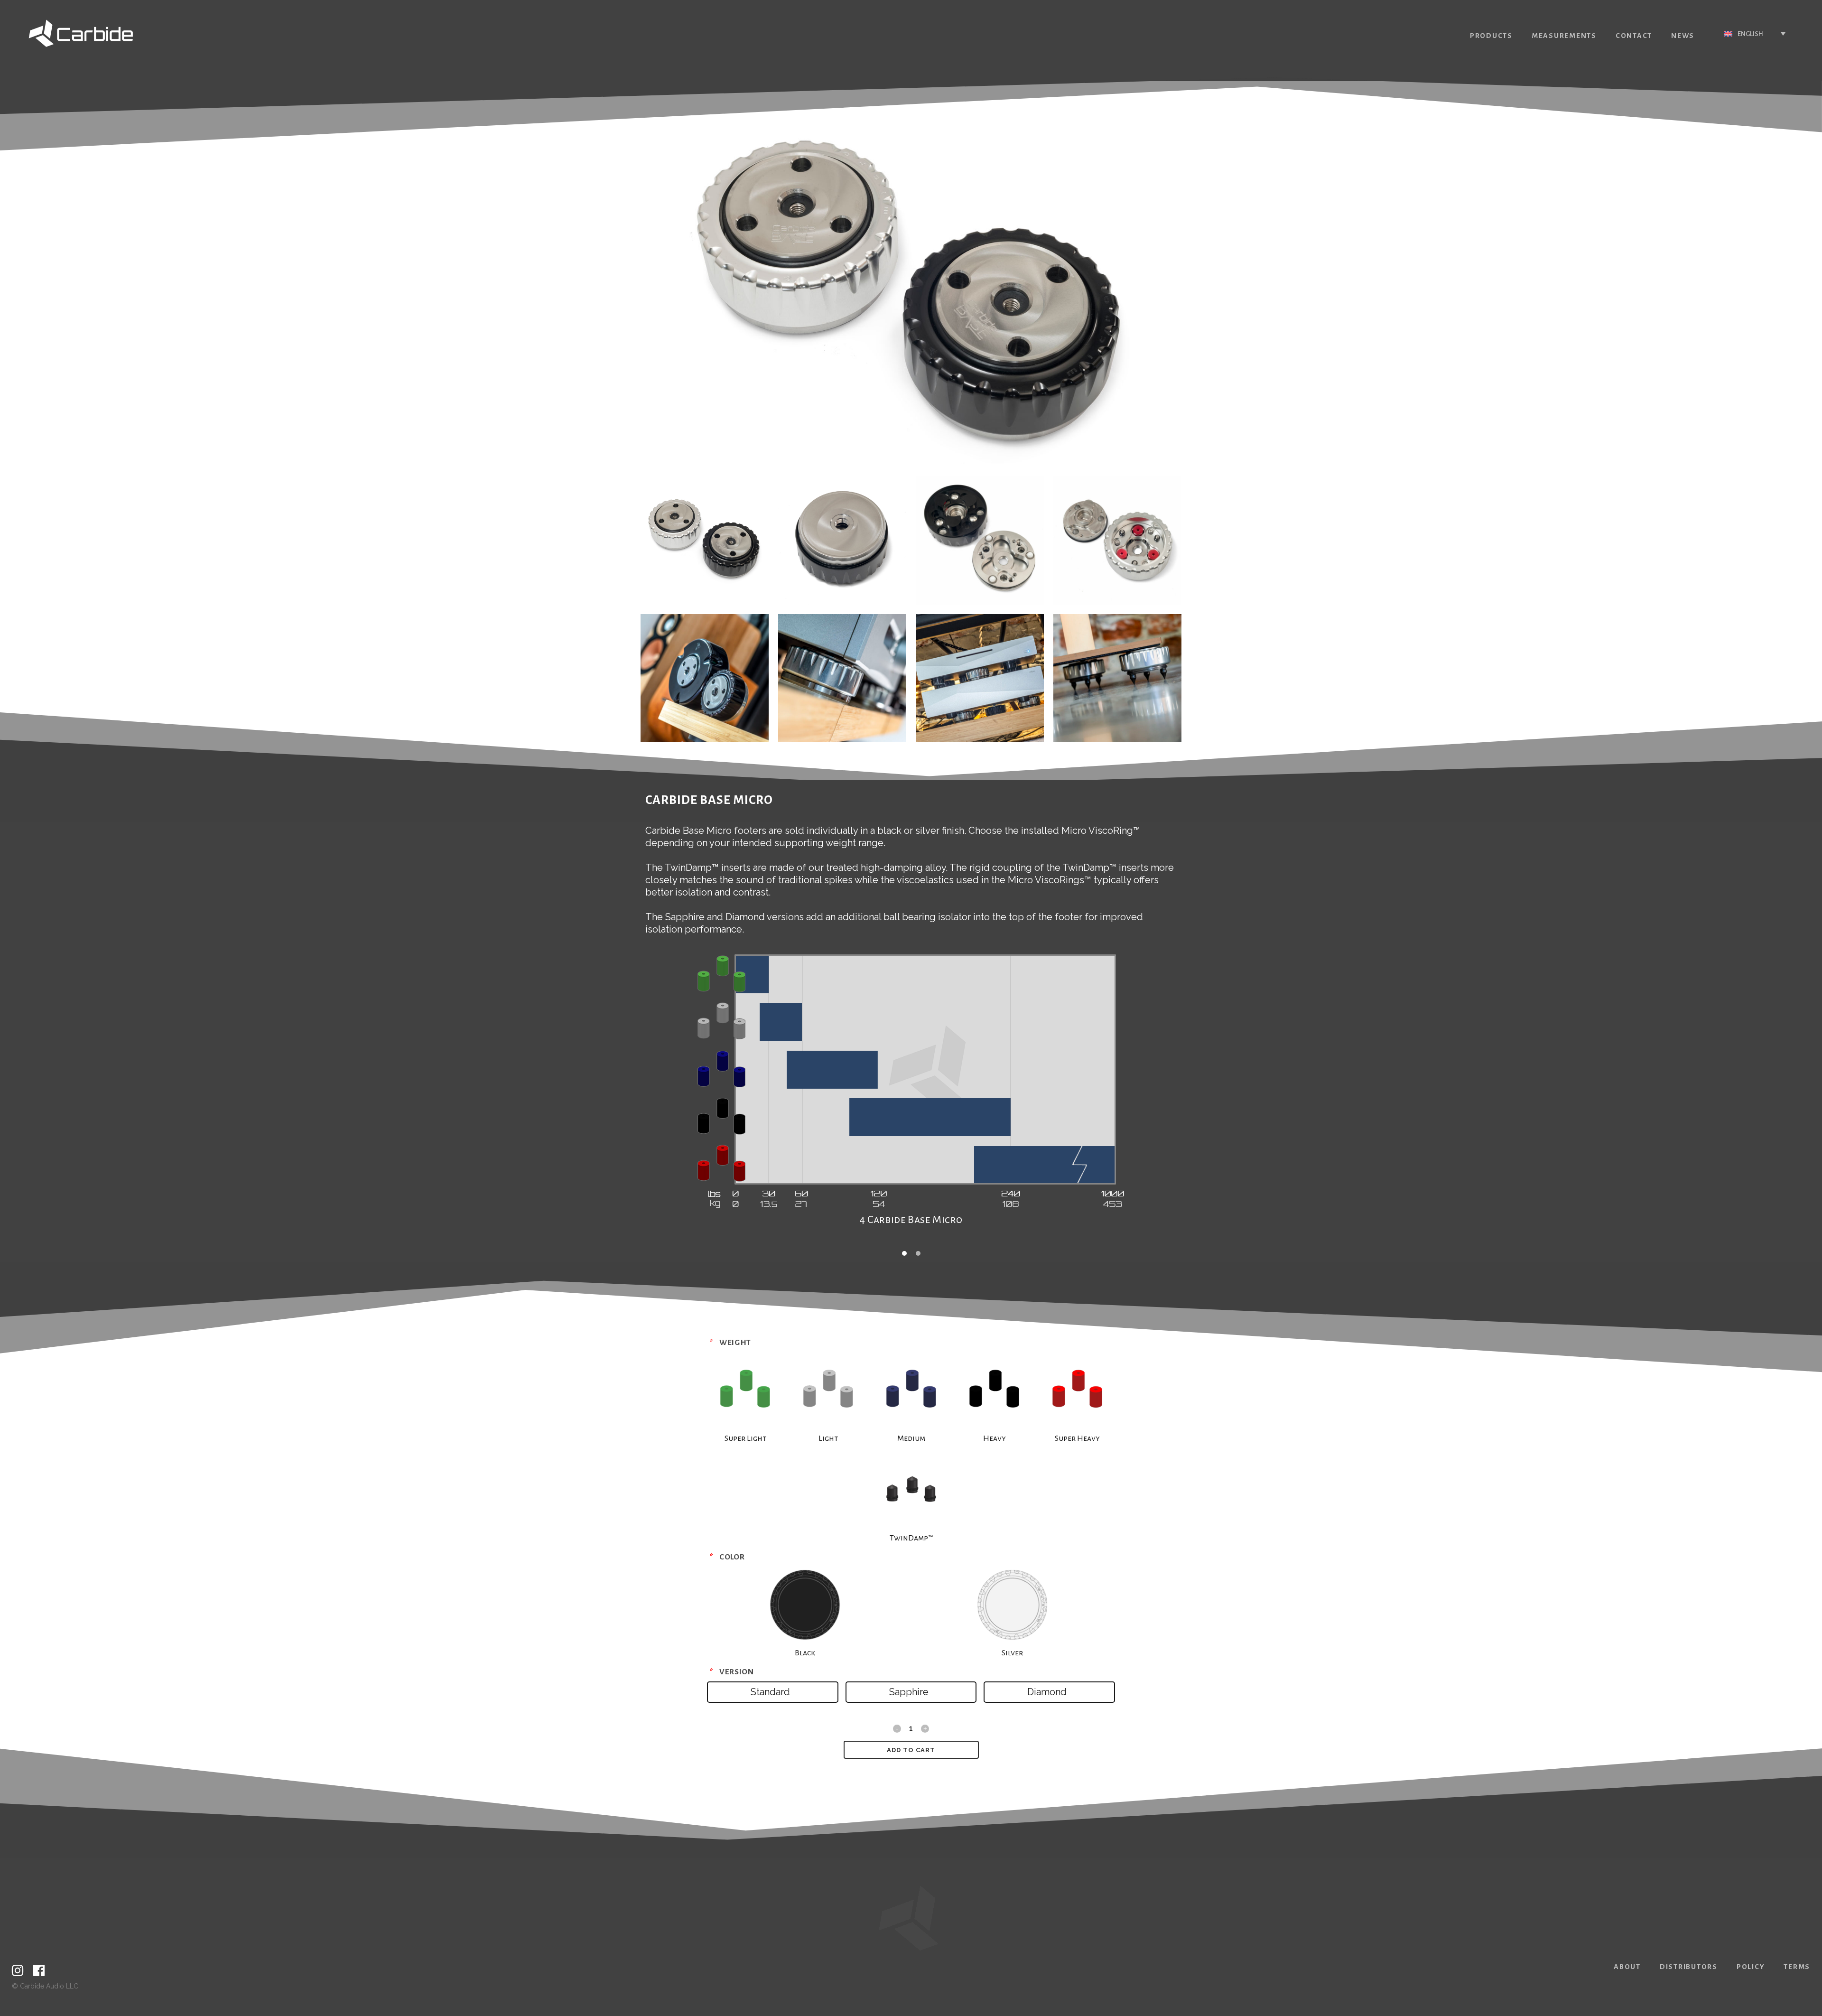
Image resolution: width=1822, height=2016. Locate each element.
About (1627, 1967)
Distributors (1689, 1967)
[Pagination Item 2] (918, 1253)
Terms (1797, 1967)
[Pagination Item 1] (904, 1253)
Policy (1751, 1967)
